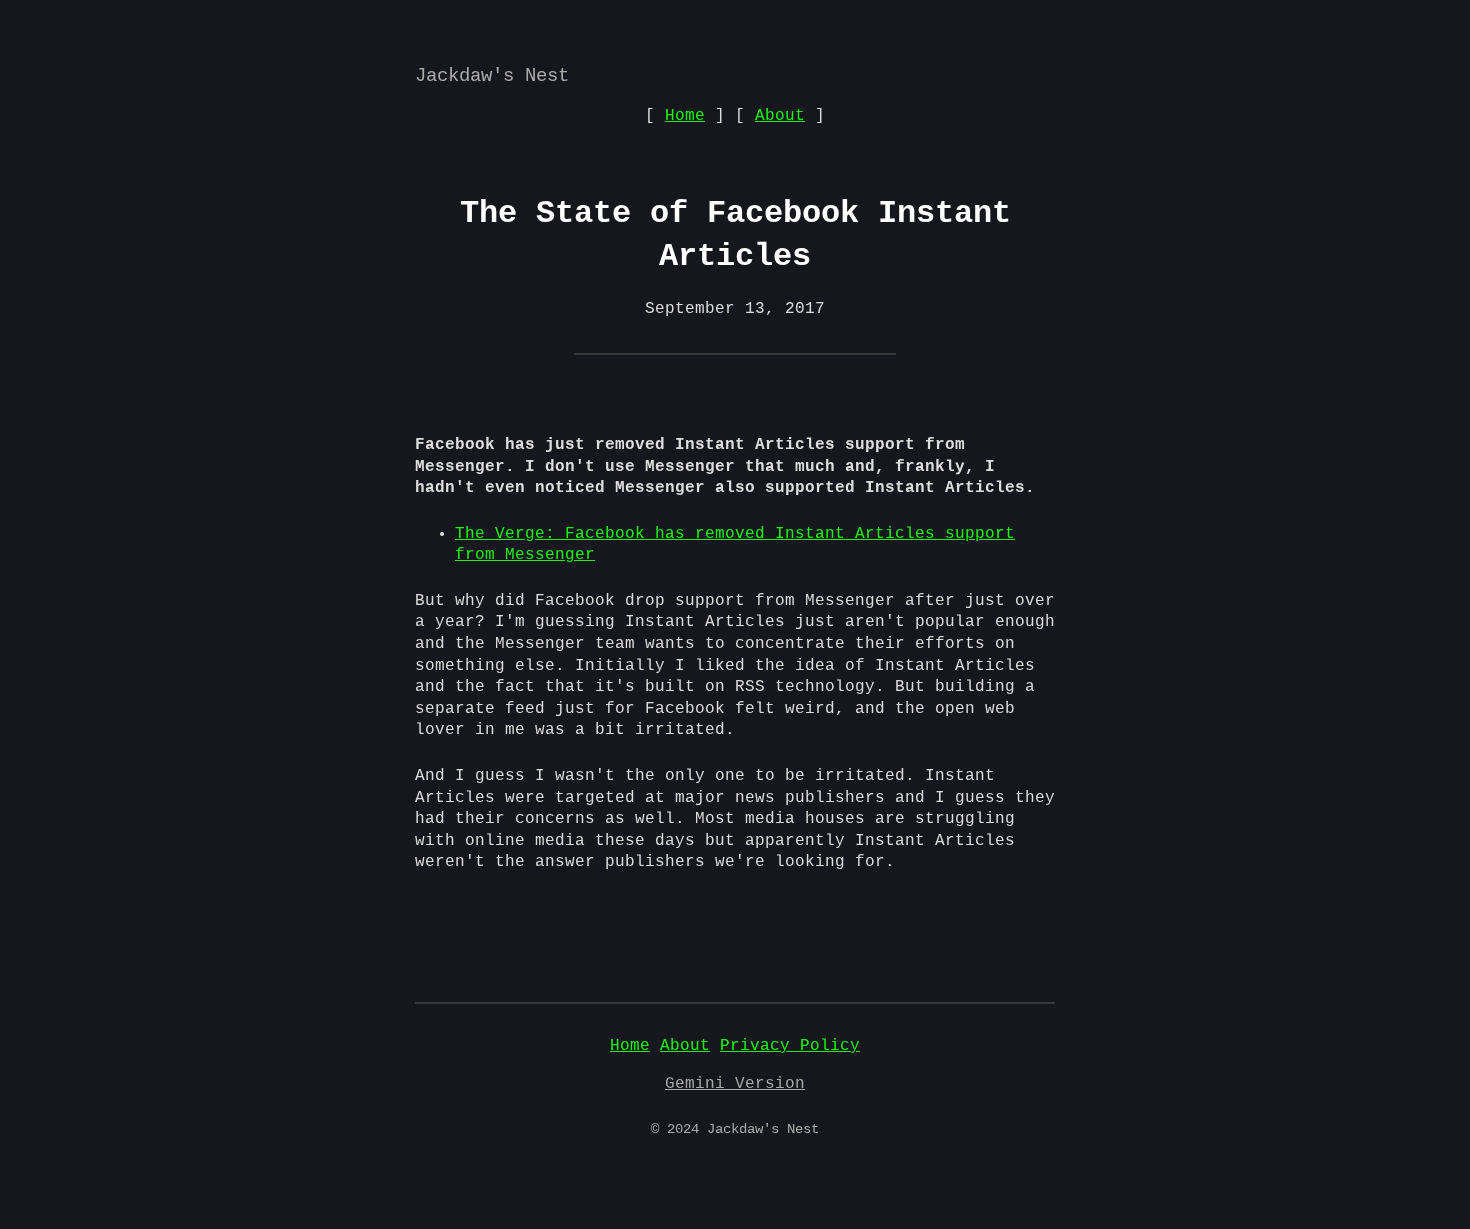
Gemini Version (735, 1084)
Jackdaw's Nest (492, 76)
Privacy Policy (790, 1046)
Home (685, 116)
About (780, 116)
